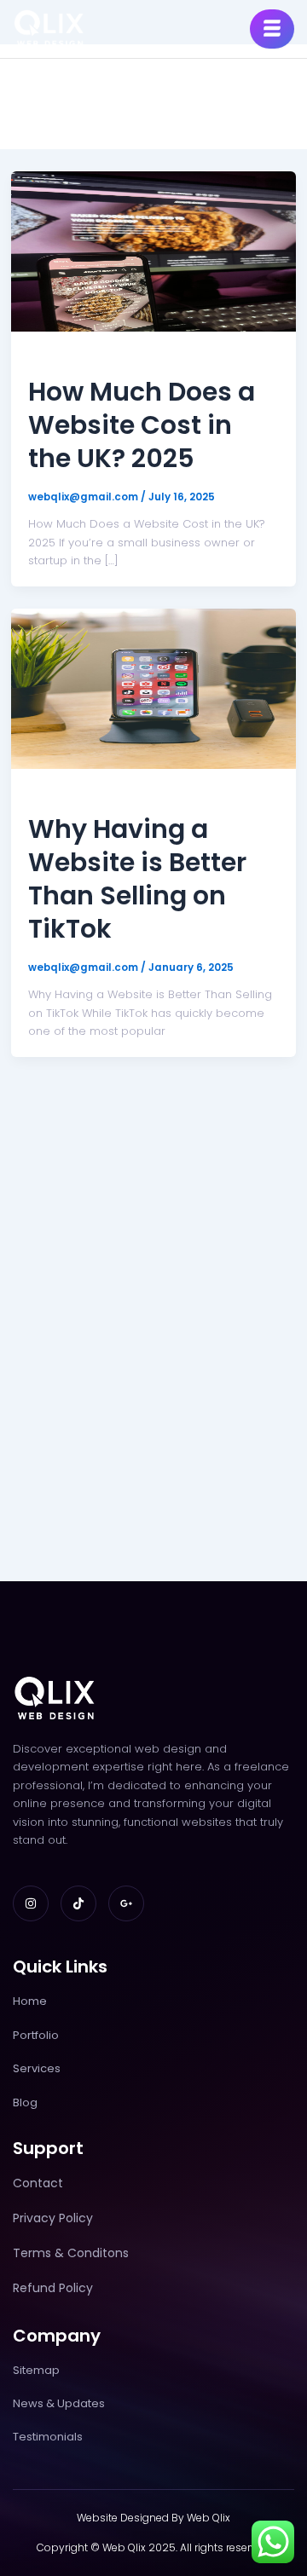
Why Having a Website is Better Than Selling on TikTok (137, 879)
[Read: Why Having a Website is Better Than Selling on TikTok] (153, 687)
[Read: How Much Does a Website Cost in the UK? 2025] (153, 250)
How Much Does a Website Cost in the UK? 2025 (142, 425)
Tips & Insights (71, 357)
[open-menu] (272, 29)
